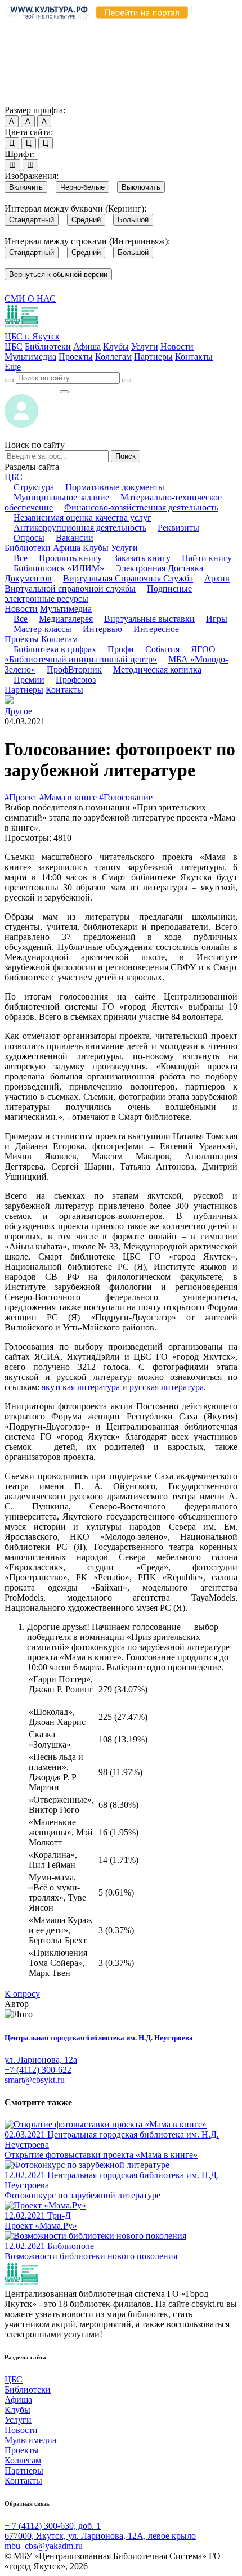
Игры (217, 619)
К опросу (22, 1994)
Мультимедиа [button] (66, 609)
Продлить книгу (70, 558)
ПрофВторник (74, 669)
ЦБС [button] (14, 477)
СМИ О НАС (30, 299)
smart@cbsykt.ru (35, 2080)
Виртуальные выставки (149, 619)
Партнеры (153, 357)
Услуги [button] (124, 548)
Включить (26, 187)
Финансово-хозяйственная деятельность (141, 507)
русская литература (167, 1387)
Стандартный (32, 220)
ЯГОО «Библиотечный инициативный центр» (110, 654)
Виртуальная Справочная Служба (128, 578)
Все (21, 558)
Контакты (194, 357)
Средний (86, 220)
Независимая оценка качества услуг (82, 518)
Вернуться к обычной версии (58, 274)
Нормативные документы (115, 487)
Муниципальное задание (61, 497)
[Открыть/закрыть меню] (64, 392)
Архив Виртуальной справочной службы (117, 583)
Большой (133, 220)
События (162, 649)
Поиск (126, 456)
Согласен (25, 99)
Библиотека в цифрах (55, 649)
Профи (121, 649)
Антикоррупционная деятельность (80, 528)
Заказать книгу (142, 558)
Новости (177, 346)
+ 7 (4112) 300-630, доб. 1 (53, 2526)
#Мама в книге (68, 797)
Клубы (116, 346)
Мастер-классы (42, 629)
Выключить (141, 187)
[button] (13, 367)
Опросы (29, 538)
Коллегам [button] (59, 639)
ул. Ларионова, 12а (41, 2060)
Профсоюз (76, 680)
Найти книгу (207, 558)
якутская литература (81, 1387)
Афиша (87, 346)
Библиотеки (48, 346)
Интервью (102, 629)
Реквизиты (178, 528)
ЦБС (14, 346)
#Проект (21, 797)
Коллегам (113, 357)
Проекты (76, 357)
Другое (18, 711)
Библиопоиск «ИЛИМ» (59, 568)
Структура (34, 487)
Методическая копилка (157, 669)
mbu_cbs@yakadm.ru (44, 2546)
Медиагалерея (66, 619)
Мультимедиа (30, 357)
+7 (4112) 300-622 (38, 2070)
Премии (29, 680)
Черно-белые (82, 187)
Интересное (156, 629)
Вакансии (75, 538)
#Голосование (126, 797)
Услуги (145, 346)
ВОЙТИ (32, 389)
